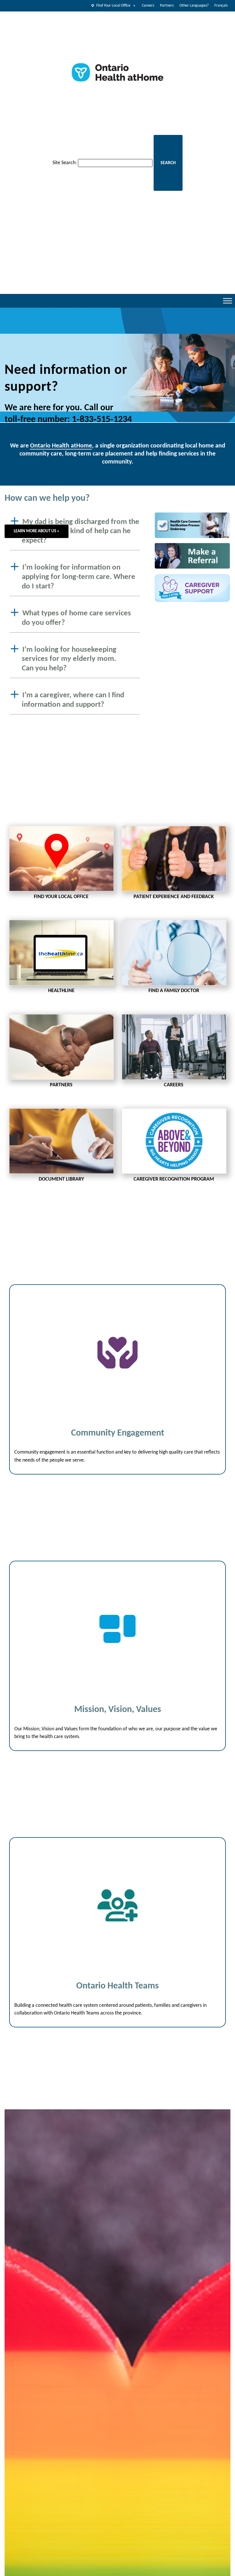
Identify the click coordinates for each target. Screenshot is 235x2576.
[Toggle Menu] (228, 301)
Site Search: (65, 163)
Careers (148, 6)
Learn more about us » (37, 531)
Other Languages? (194, 6)
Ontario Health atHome (61, 446)
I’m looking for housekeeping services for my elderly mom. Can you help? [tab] (69, 659)
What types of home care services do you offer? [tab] (76, 618)
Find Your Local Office (113, 6)
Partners (167, 6)
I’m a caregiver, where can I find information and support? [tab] (73, 700)
